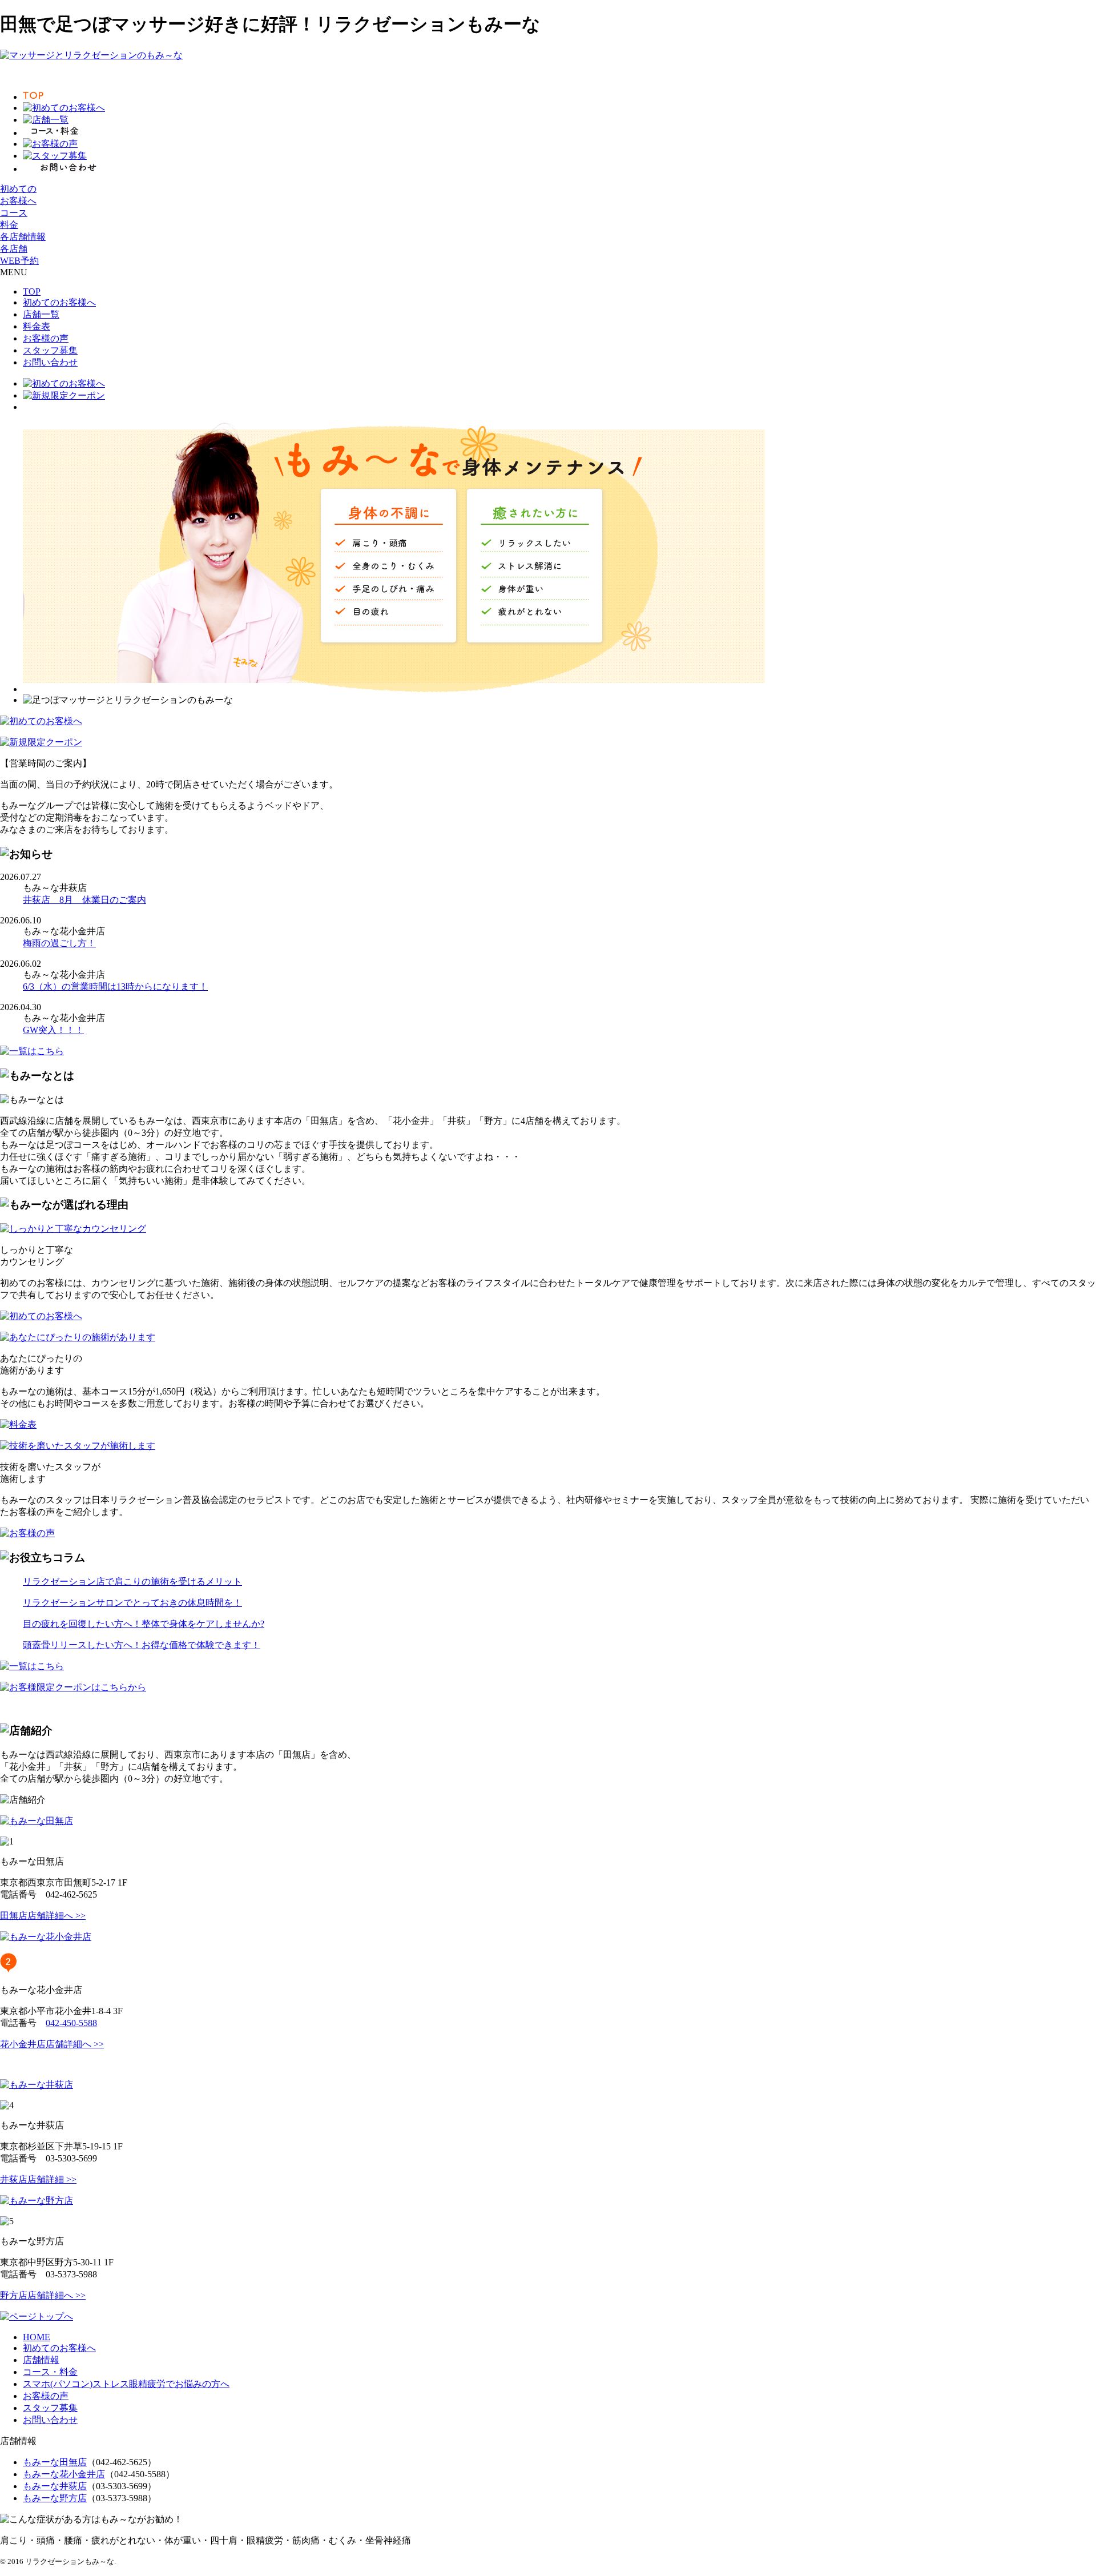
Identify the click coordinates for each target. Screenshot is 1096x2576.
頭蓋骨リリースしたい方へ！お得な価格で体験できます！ (142, 1645)
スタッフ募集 (50, 350)
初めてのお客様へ (59, 302)
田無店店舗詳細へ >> (43, 1916)
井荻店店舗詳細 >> (38, 2179)
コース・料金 (50, 2372)
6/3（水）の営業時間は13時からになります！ (115, 986)
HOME (37, 2337)
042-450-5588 (71, 2023)
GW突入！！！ (53, 1030)
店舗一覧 (41, 314)
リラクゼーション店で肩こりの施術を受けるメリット (132, 1582)
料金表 (37, 326)
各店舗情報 (23, 237)
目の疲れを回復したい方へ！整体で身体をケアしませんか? (144, 1624)
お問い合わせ (50, 362)
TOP (32, 292)
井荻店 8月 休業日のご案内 (84, 900)
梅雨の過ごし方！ (59, 943)
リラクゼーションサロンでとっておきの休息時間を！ (132, 1603)
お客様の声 (46, 338)
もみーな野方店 (55, 2498)
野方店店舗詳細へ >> (43, 2295)
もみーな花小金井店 (64, 2474)
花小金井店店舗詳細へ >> (52, 2044)
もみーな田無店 (55, 2462)
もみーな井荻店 (55, 2486)
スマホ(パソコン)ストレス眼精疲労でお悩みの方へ (126, 2384)
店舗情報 (41, 2360)
